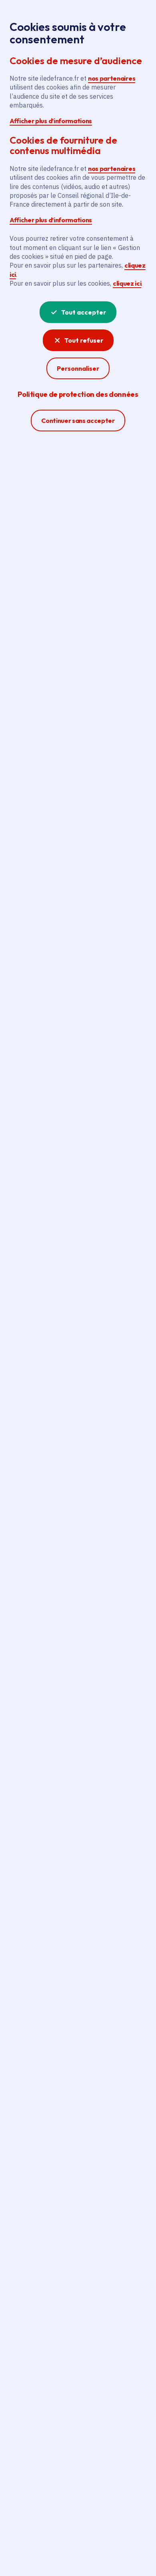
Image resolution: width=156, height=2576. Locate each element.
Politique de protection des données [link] (78, 394)
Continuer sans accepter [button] (78, 420)
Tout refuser (84, 340)
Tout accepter (84, 312)
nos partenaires (112, 78)
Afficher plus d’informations (51, 121)
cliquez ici (127, 283)
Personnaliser (78, 368)
